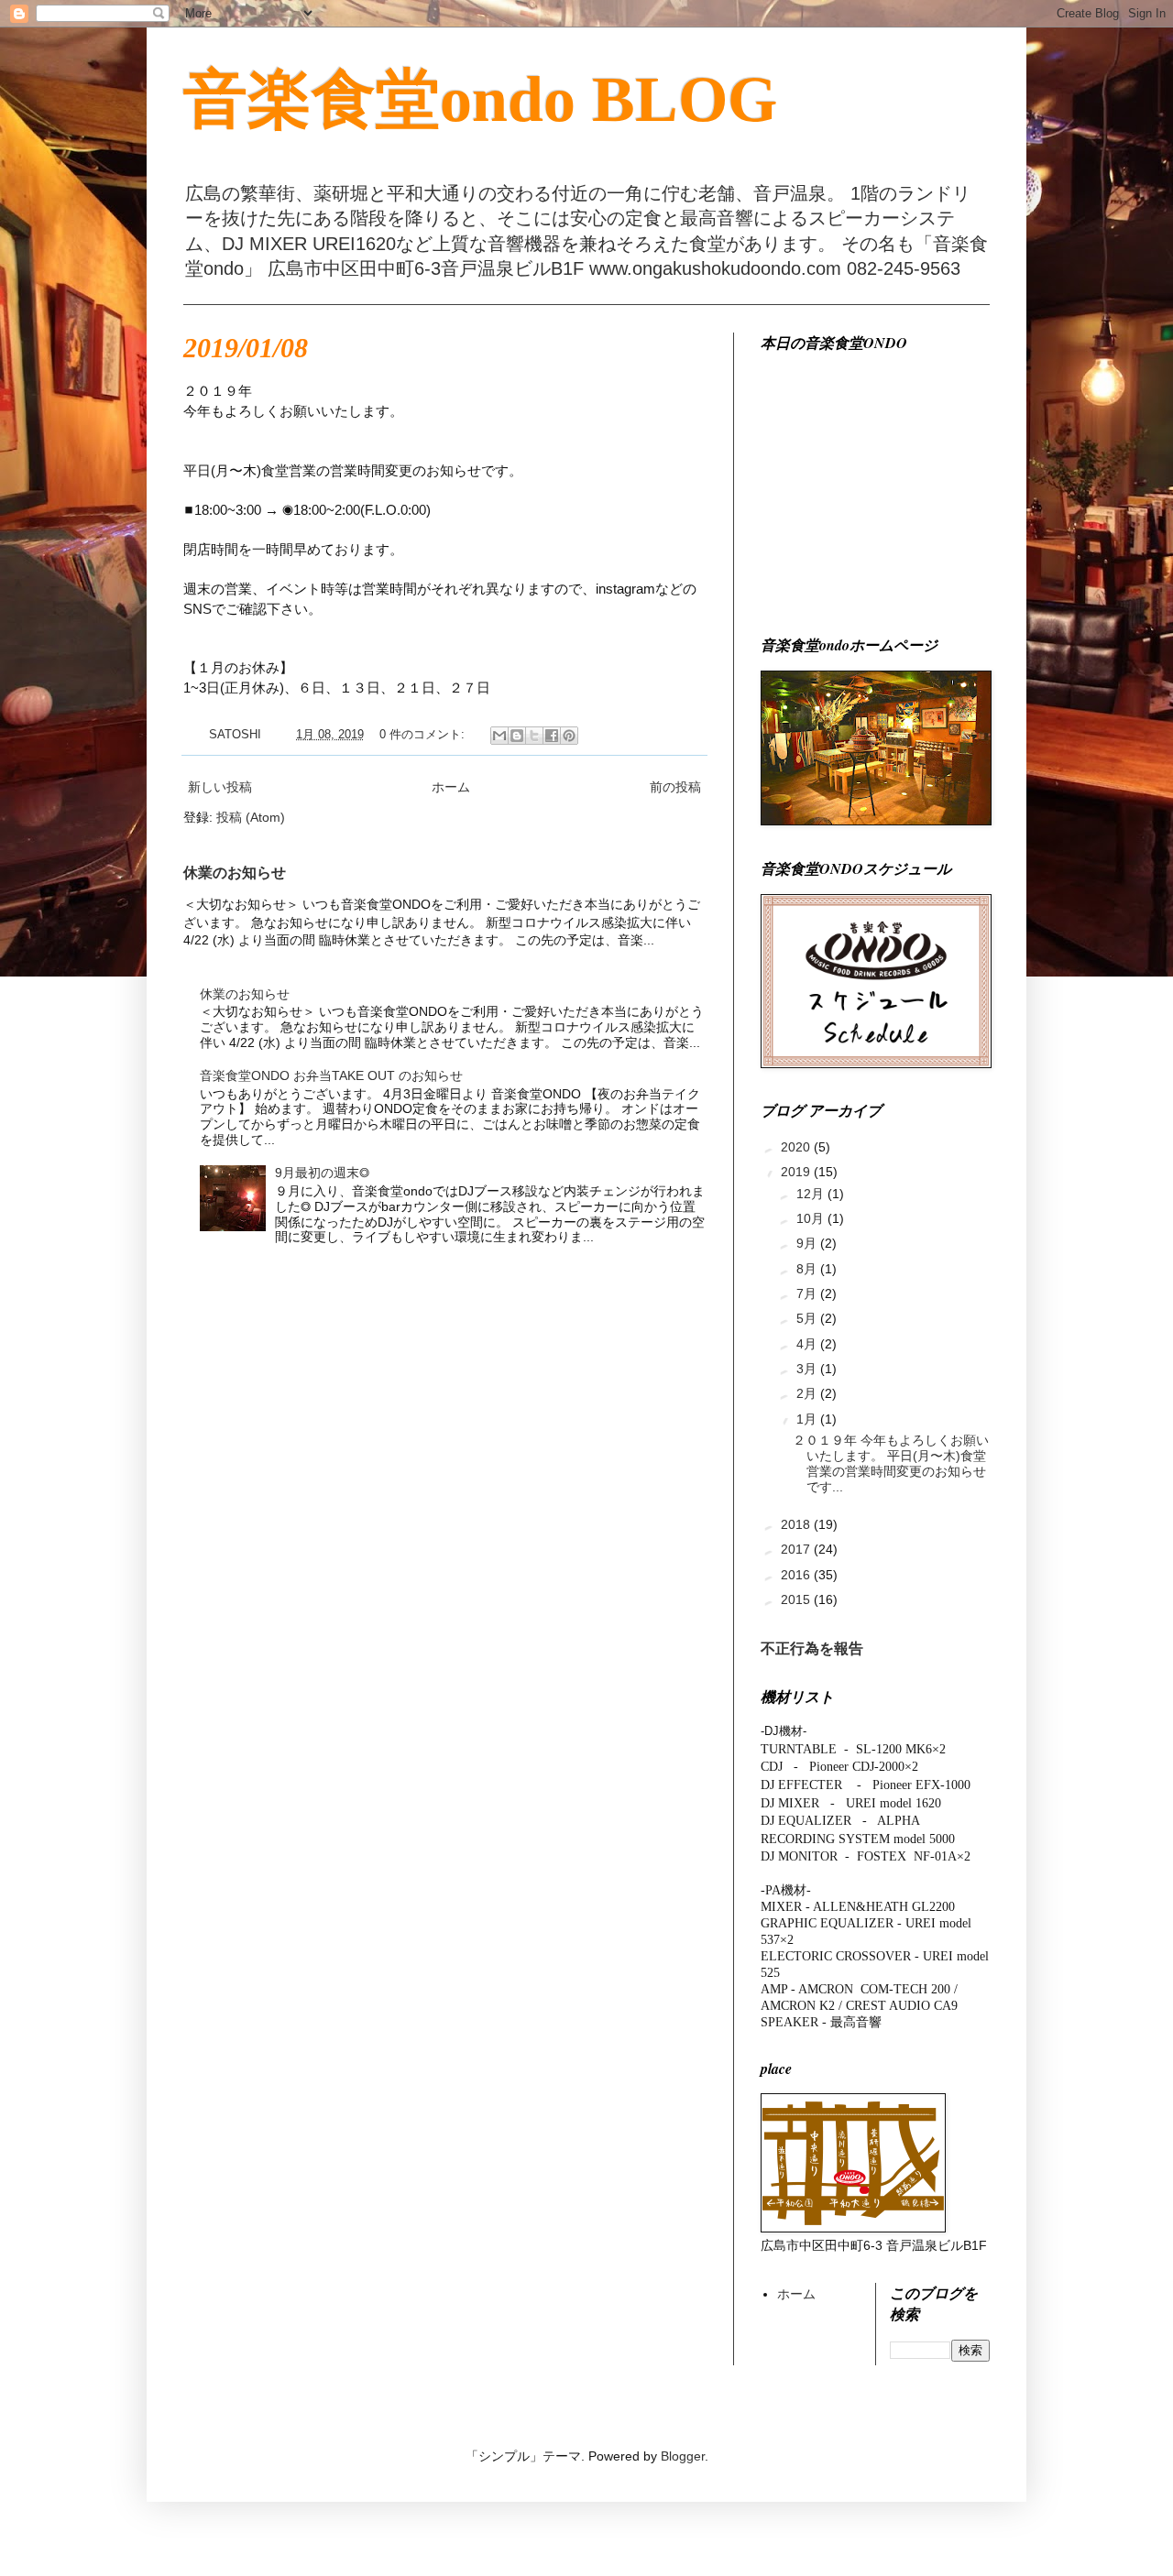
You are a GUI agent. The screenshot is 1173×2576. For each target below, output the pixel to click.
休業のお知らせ (235, 872)
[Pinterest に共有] (569, 736)
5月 (808, 1318)
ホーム (451, 787)
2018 (797, 1524)
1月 (808, 1419)
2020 (797, 1147)
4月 (808, 1344)
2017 (797, 1549)
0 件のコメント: (424, 735)
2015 (797, 1599)
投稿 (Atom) (251, 817)
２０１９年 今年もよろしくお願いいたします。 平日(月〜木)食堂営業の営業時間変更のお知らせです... (891, 1463)
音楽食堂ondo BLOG (480, 99)
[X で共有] (534, 736)
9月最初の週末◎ (322, 1173)
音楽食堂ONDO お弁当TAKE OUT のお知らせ (331, 1075)
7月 (808, 1293)
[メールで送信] (499, 736)
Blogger (683, 2456)
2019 (797, 1172)
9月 (808, 1243)
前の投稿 (675, 787)
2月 (808, 1393)
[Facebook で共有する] (552, 736)
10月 (812, 1218)
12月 (812, 1194)
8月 (808, 1269)
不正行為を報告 (812, 1648)
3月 (808, 1369)
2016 (797, 1575)
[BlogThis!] (517, 736)
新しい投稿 (220, 787)
